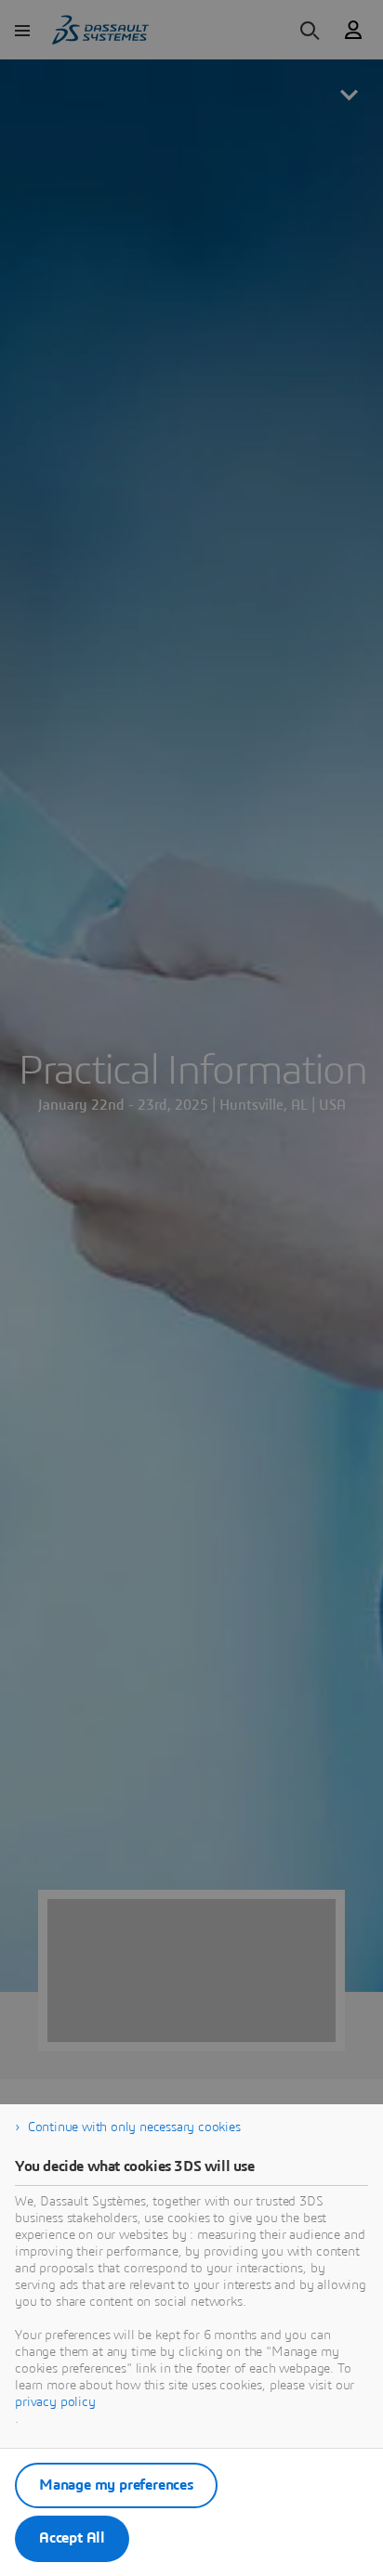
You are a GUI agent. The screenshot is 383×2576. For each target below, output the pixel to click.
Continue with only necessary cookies (134, 2127)
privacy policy (55, 2402)
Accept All (72, 2538)
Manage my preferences (116, 2485)
